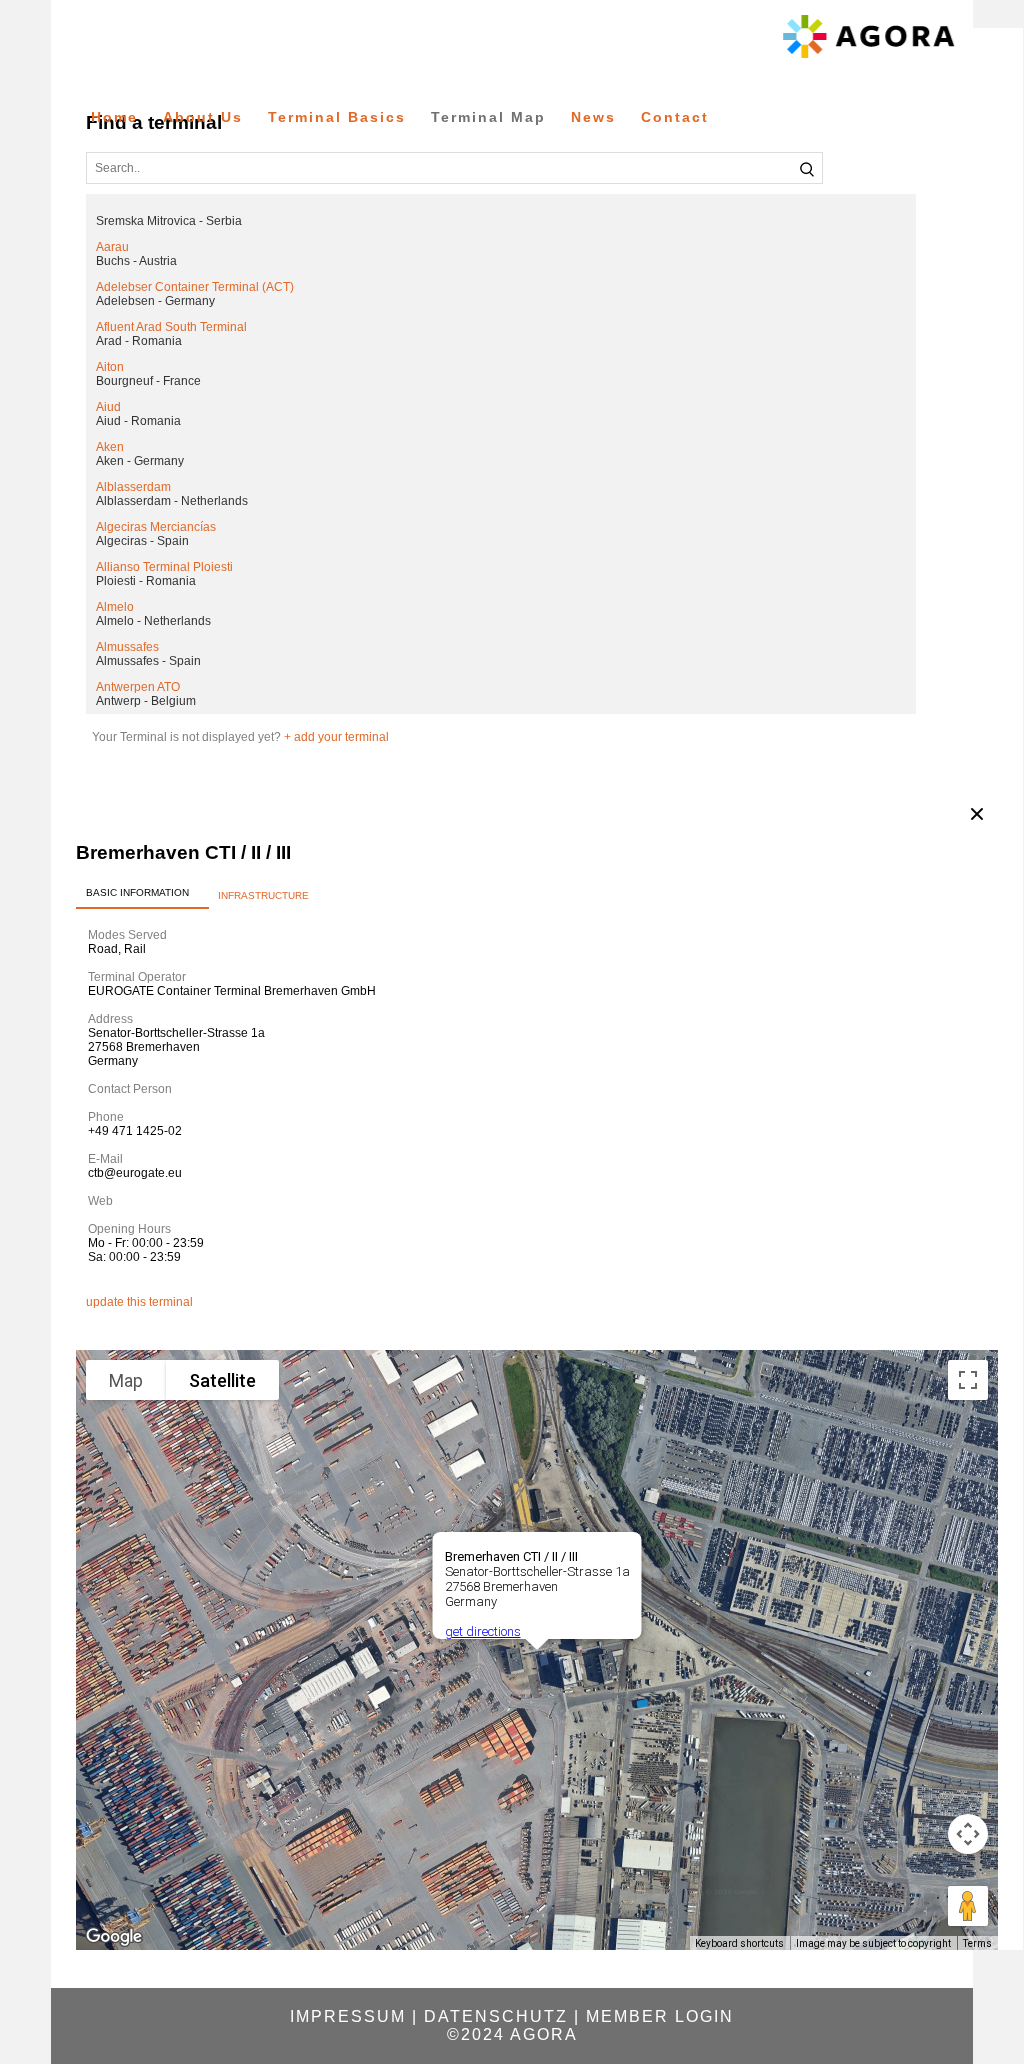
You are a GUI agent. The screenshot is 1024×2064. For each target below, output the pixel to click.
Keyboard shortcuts (739, 1943)
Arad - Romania (139, 341)
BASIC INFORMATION (137, 892)
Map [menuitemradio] (126, 1380)
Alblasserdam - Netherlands (172, 501)
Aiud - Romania (138, 421)
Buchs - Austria (136, 261)
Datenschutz (496, 2016)
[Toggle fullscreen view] (968, 1380)
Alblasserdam (133, 487)
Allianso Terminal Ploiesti (164, 567)
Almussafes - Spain (148, 661)
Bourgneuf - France (148, 381)
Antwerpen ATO (138, 687)
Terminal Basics (337, 117)
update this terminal (139, 1302)
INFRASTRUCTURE (263, 895)
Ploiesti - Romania (146, 581)
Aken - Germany (140, 461)
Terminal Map (488, 117)
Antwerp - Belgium (146, 701)
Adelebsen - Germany (155, 301)
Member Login (660, 2016)
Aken (110, 447)
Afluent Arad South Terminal (171, 327)
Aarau (112, 247)
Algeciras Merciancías (156, 527)
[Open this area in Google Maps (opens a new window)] (114, 1937)
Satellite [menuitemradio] (222, 1380)
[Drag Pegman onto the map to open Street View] (968, 1906)
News (593, 117)
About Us (203, 117)
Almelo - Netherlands (153, 621)
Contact (675, 117)
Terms (977, 1943)
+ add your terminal (336, 737)
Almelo (115, 607)
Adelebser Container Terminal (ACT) (195, 287)
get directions (483, 1631)
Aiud (108, 407)
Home (114, 117)
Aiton (110, 367)
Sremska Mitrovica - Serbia (169, 221)
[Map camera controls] (968, 1834)
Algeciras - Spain (142, 541)
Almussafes (127, 647)
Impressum (348, 2016)
